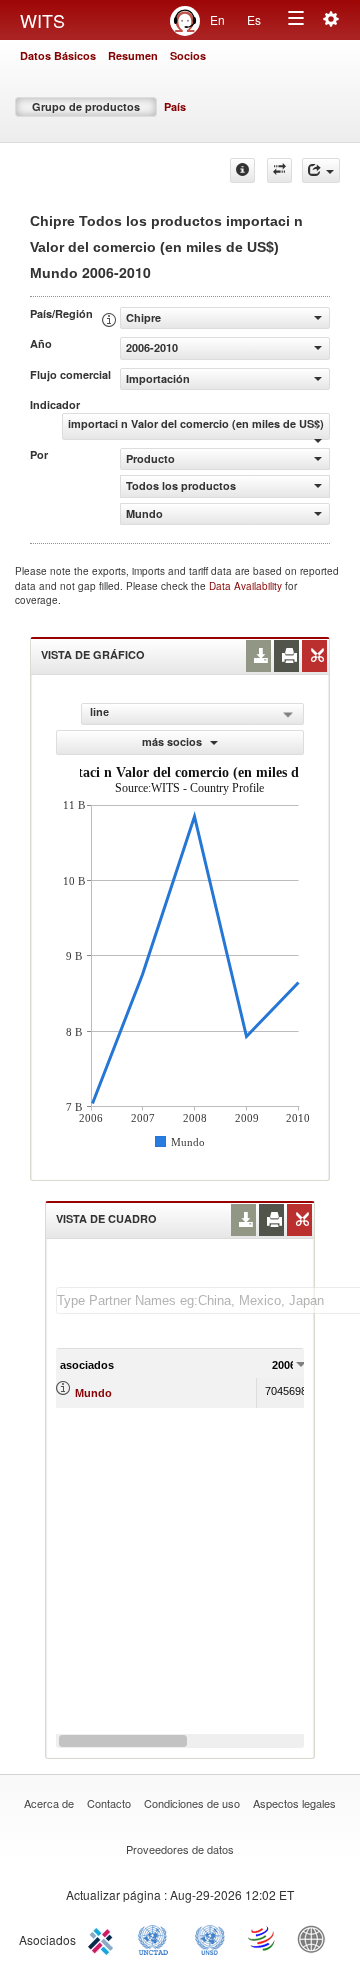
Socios (188, 55)
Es (254, 19)
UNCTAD (157, 1938)
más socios (173, 741)
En (217, 19)
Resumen (133, 55)
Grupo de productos (86, 106)
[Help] (242, 170)
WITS (42, 20)
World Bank (316, 1938)
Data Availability (247, 586)
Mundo (93, 1393)
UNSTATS (210, 1938)
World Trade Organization (263, 1938)
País (175, 106)
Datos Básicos (58, 55)
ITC (104, 1938)
